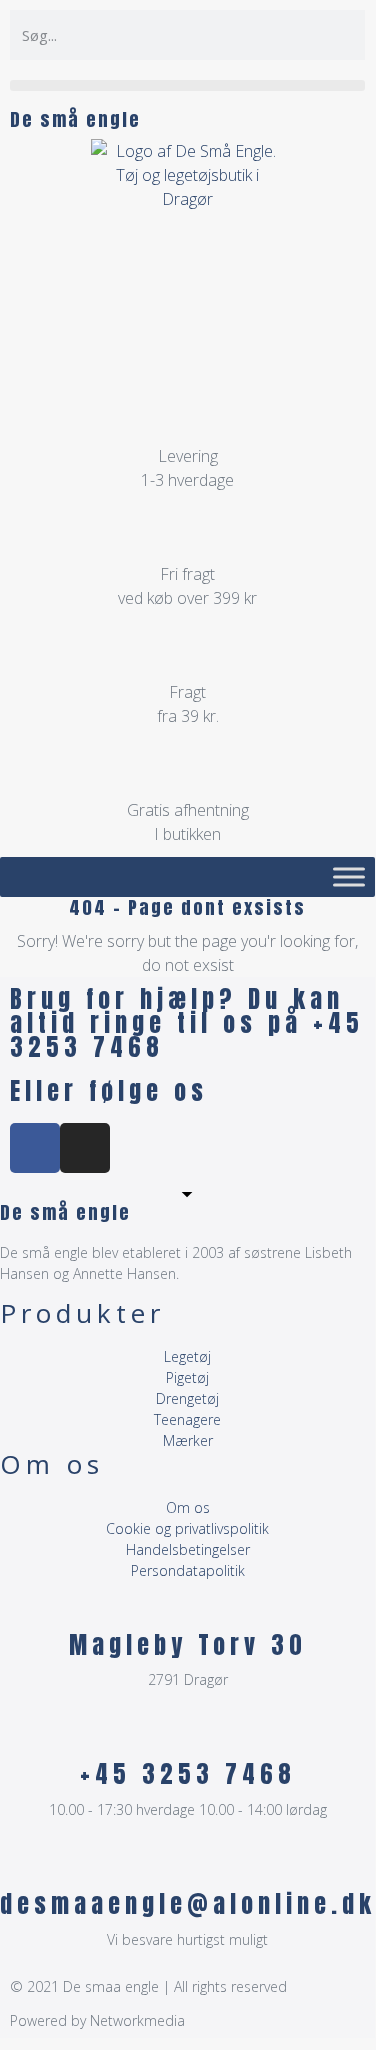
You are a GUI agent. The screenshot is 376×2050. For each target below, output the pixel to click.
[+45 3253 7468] (188, 1735)
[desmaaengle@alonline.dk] (188, 1865)
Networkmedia (137, 2020)
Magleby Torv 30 (188, 1645)
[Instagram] (85, 1148)
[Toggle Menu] (349, 876)
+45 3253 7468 (188, 1774)
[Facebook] (35, 1148)
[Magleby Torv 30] (188, 1606)
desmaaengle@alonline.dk (188, 1904)
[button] (187, 85)
